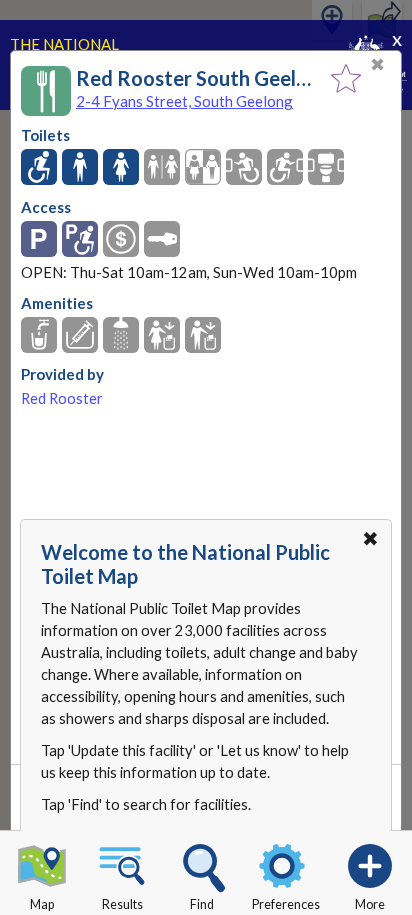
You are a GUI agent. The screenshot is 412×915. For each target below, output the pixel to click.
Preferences (286, 904)
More (370, 904)
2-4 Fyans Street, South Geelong (184, 101)
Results (122, 904)
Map (42, 904)
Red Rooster (62, 398)
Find (202, 904)
